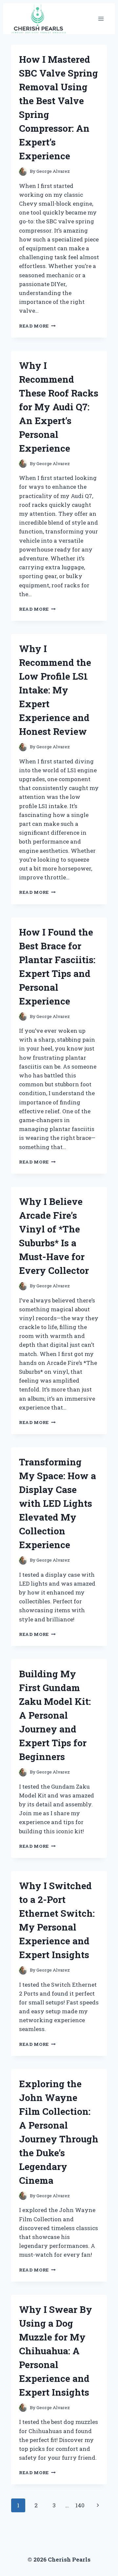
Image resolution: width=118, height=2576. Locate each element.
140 (80, 2505)
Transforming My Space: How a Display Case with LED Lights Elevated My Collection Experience (58, 1503)
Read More (37, 326)
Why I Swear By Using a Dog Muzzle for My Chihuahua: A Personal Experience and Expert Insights (56, 2351)
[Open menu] (101, 19)
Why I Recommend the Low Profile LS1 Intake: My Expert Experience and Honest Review (55, 690)
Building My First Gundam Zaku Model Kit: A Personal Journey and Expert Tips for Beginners (55, 1715)
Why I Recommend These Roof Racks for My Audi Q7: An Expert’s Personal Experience (59, 407)
